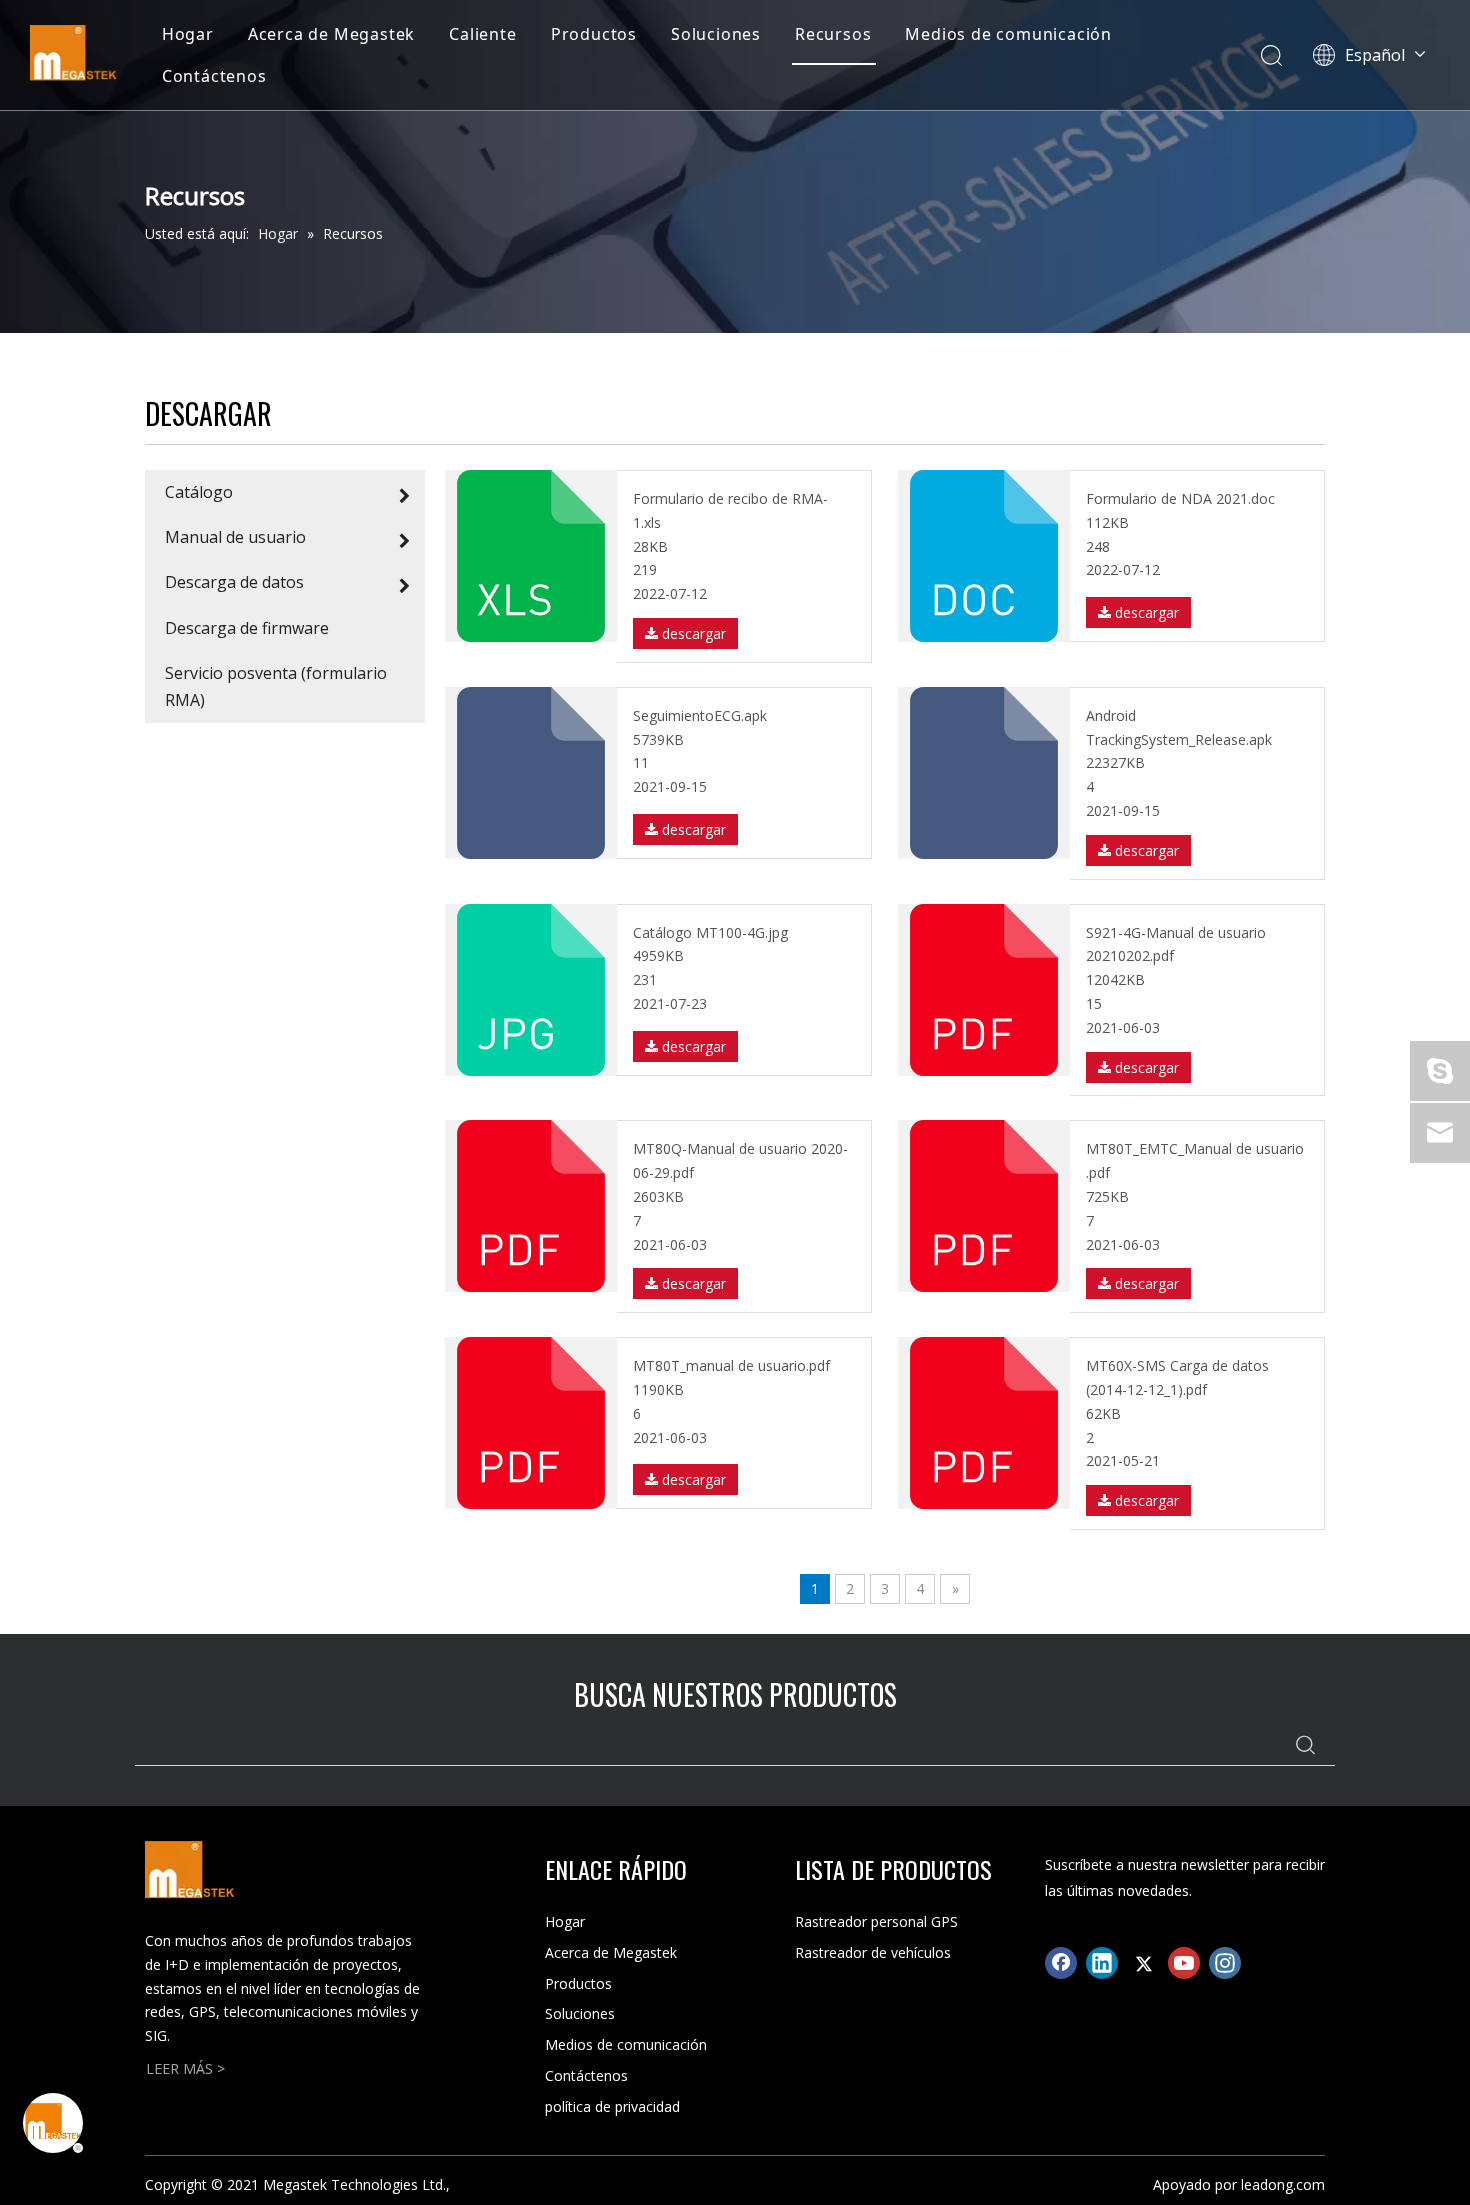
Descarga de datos (234, 582)
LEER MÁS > (185, 2068)
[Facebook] (1061, 1963)
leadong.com (1283, 2184)
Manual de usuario (235, 537)
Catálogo (199, 492)
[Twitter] (1143, 1963)
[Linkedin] (1102, 1963)
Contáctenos (214, 76)
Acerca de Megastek (331, 34)
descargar (692, 633)
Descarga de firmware (247, 628)
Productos (594, 34)
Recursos (833, 34)
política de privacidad (612, 2106)
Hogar (188, 34)
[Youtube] (1184, 1963)
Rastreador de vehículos (873, 1952)
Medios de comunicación (1008, 34)
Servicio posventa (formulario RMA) (276, 686)
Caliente (482, 34)
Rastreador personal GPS (876, 1921)
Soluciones (716, 34)
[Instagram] (1225, 1963)
